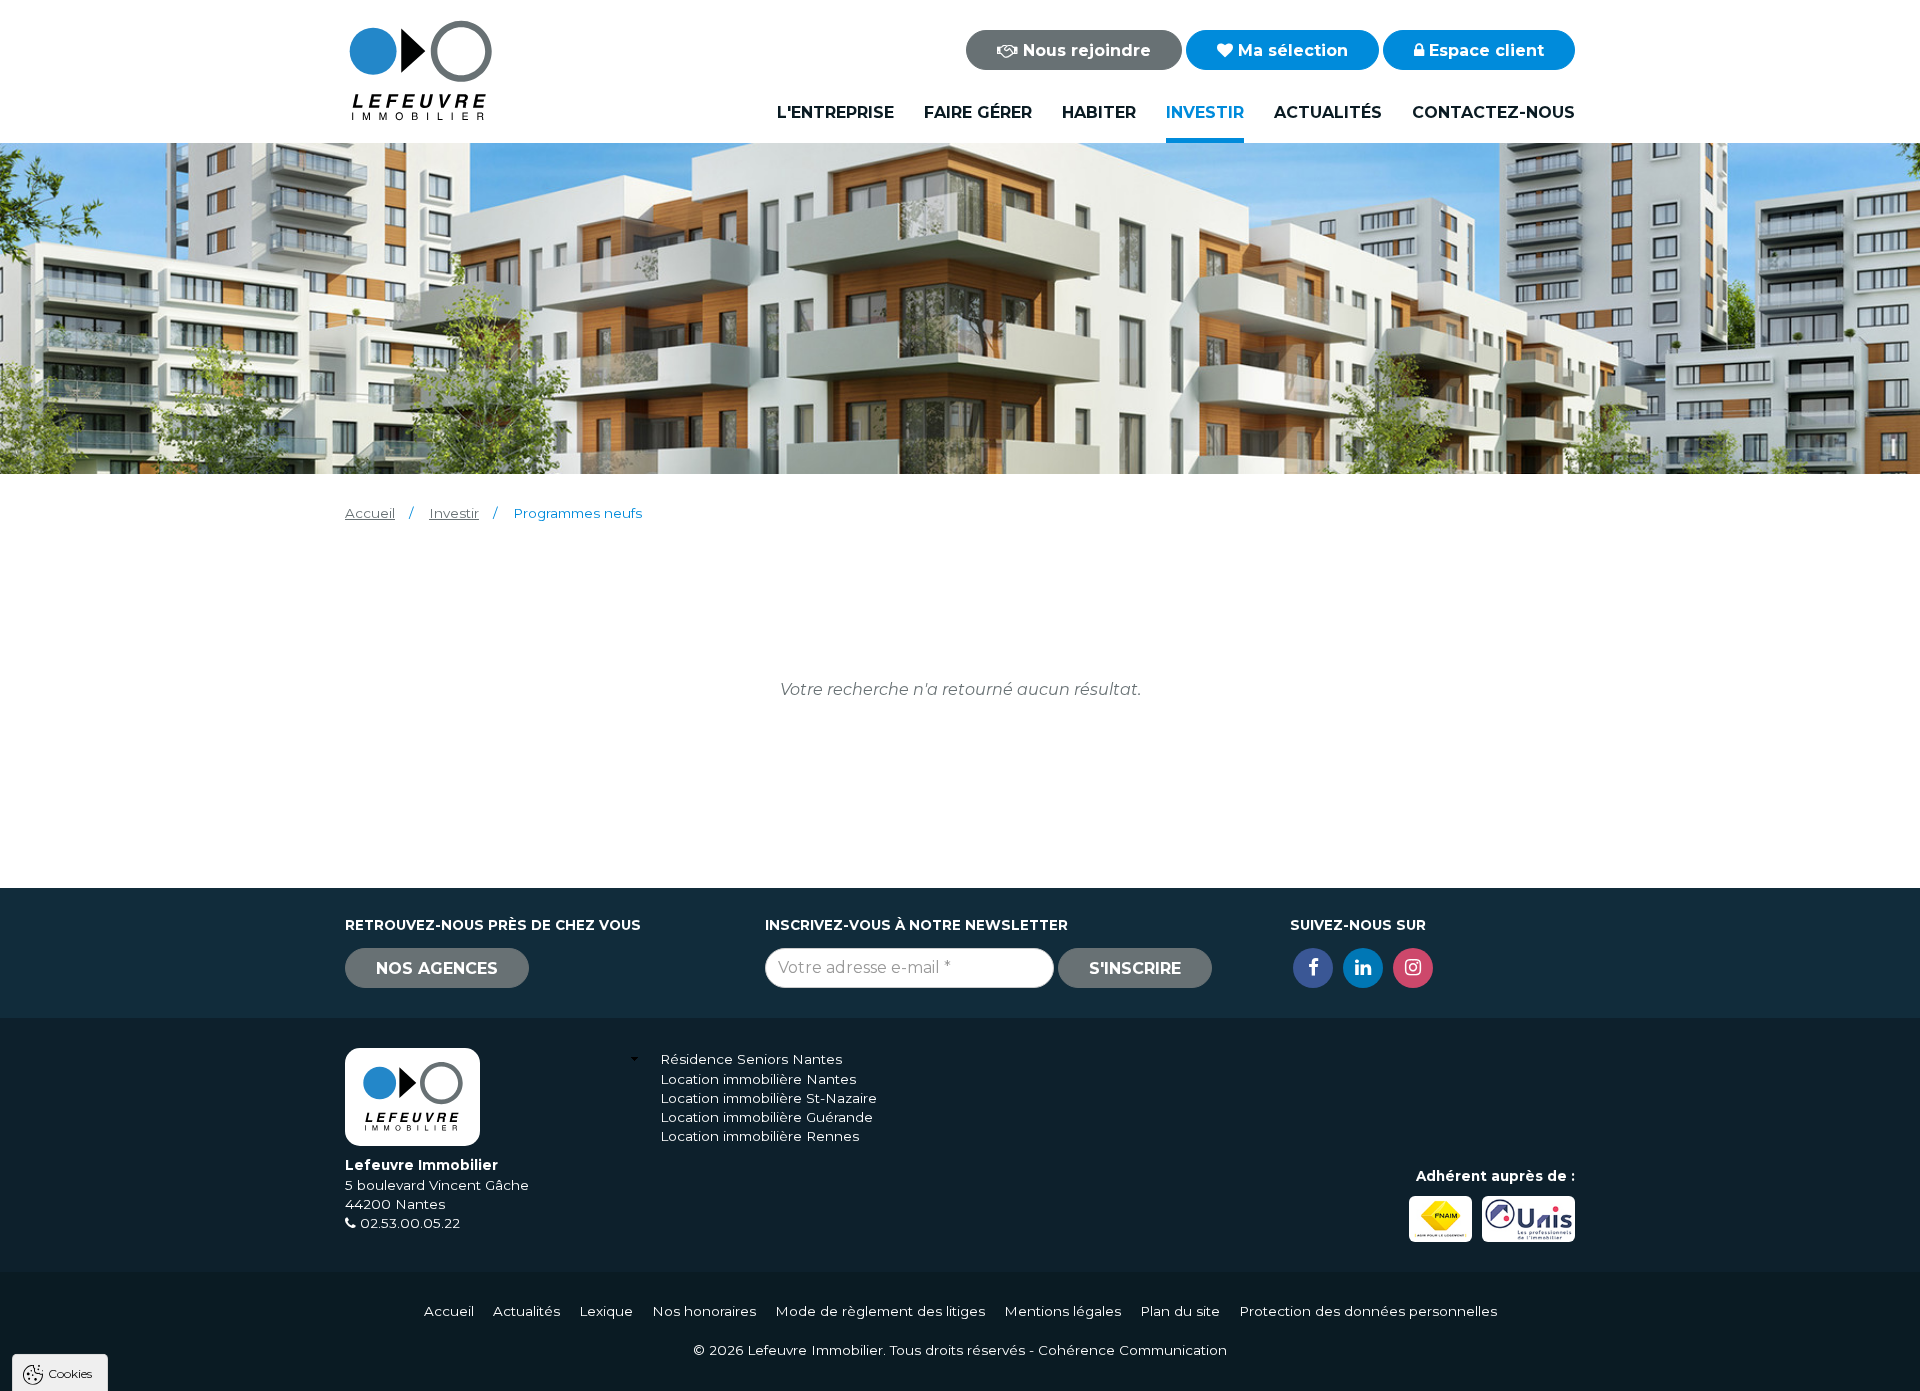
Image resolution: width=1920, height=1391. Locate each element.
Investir (1205, 112)
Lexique (606, 1311)
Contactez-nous (1493, 112)
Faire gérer (978, 112)
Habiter (1099, 112)
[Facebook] (1313, 968)
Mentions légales (1062, 1311)
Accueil (370, 513)
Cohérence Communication (1132, 1350)
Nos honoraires (704, 1311)
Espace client (1484, 50)
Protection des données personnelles (1368, 1311)
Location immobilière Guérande (766, 1117)
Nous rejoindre (1084, 50)
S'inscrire (1135, 968)
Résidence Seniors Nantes (751, 1059)
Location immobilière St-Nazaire (768, 1098)
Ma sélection (1290, 50)
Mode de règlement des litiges (880, 1311)
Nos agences (437, 968)
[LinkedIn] (1363, 968)
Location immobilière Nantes (758, 1079)
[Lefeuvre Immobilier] (420, 69)
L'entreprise (835, 112)
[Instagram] (1413, 968)
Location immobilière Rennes (759, 1136)
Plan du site (1180, 1311)
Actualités (1328, 112)
